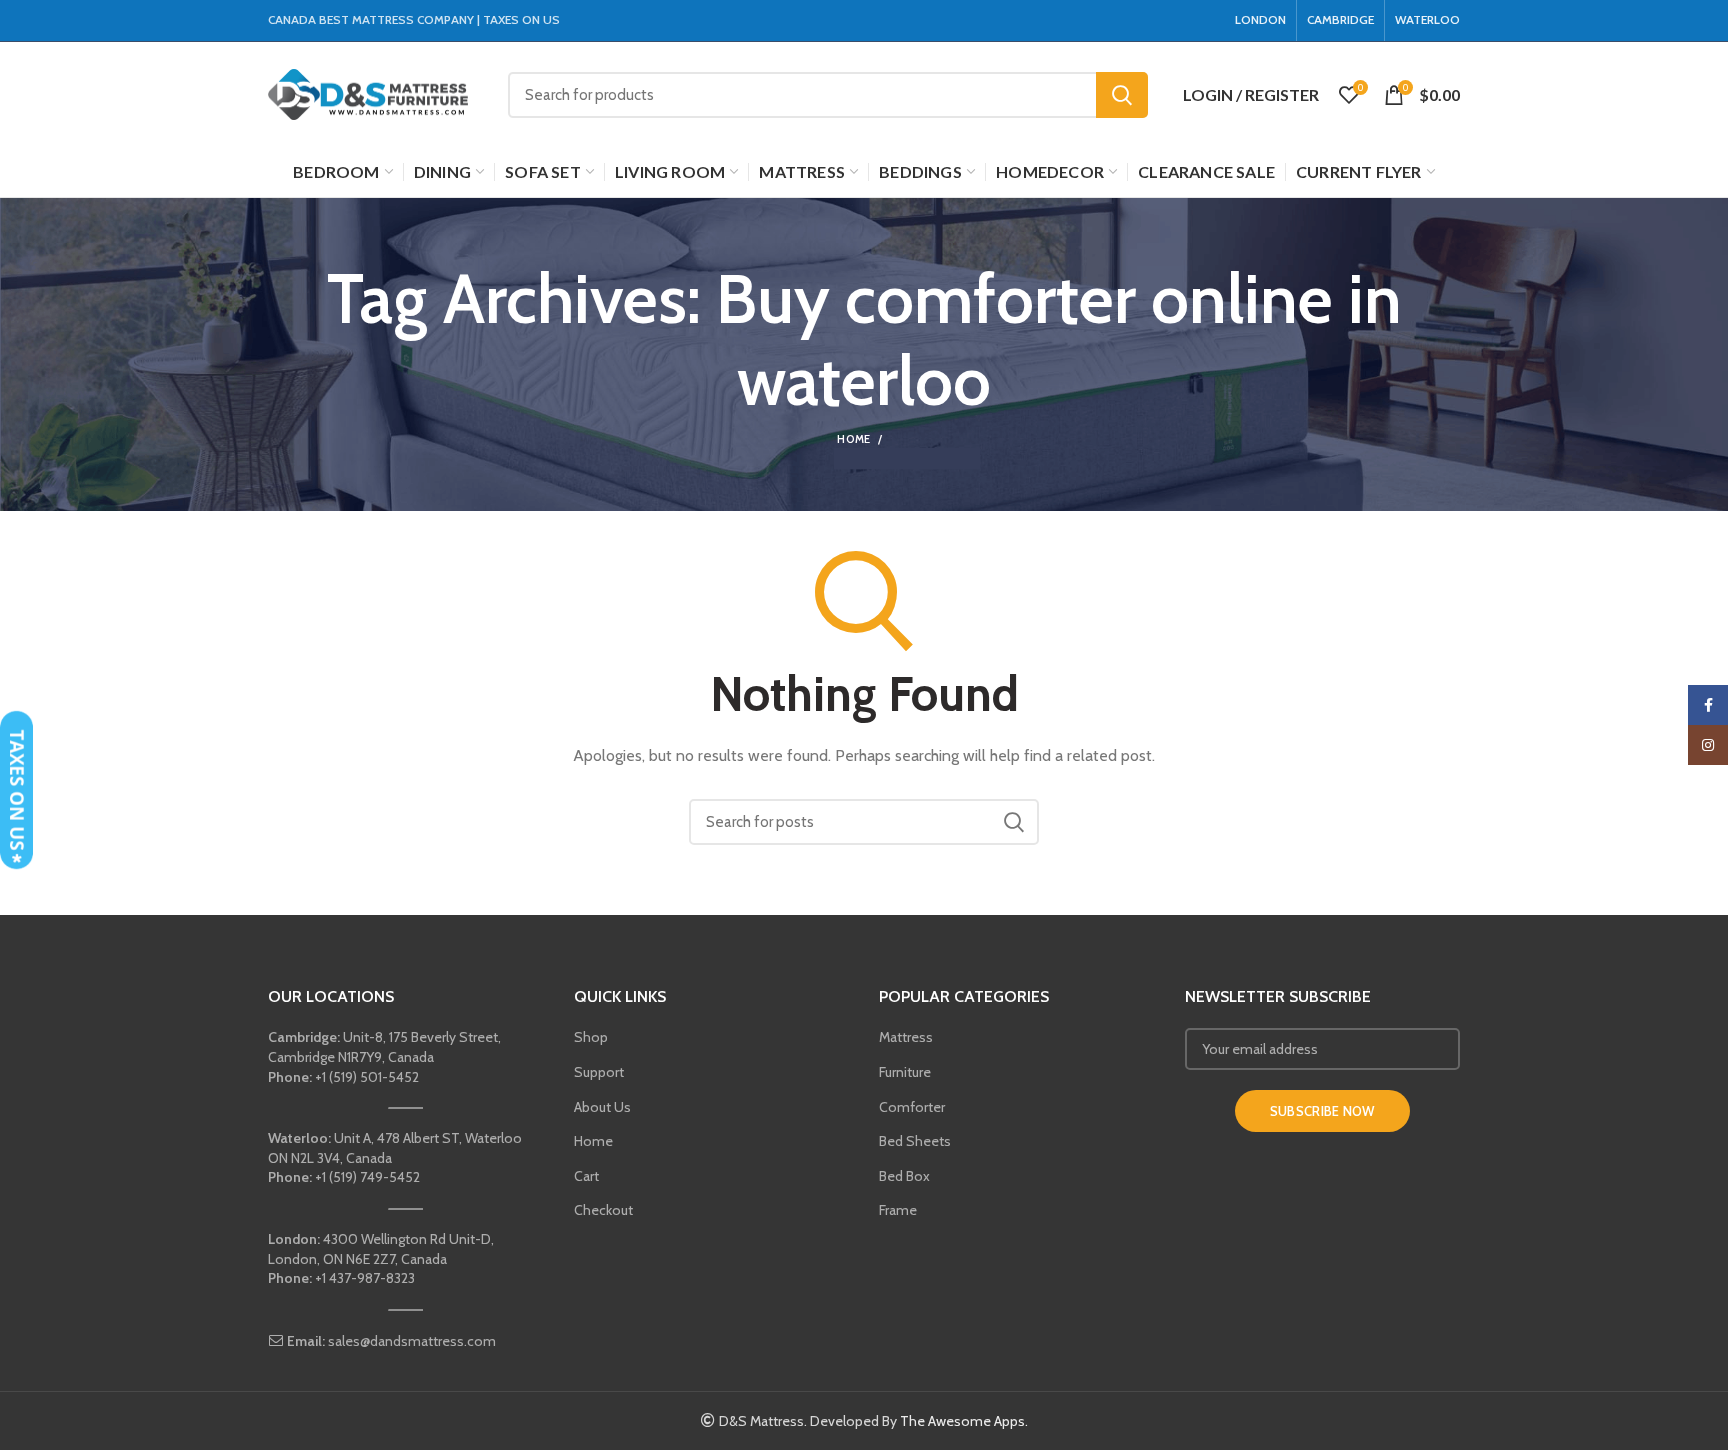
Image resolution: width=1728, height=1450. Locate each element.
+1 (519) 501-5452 (343, 1077)
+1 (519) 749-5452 (344, 1177)
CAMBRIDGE (1340, 19)
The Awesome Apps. (964, 1421)
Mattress (906, 1037)
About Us (602, 1107)
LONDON (1260, 19)
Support (599, 1072)
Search (1122, 95)
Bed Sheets (915, 1141)
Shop (591, 1037)
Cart (586, 1176)
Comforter (912, 1107)
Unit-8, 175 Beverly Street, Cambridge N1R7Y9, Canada (384, 1047)
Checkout (603, 1210)
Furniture (905, 1072)
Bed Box (904, 1176)
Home (853, 439)
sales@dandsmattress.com (390, 1341)
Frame (898, 1210)
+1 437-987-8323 (341, 1278)
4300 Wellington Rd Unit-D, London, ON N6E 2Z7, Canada (381, 1249)
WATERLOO (1427, 19)
